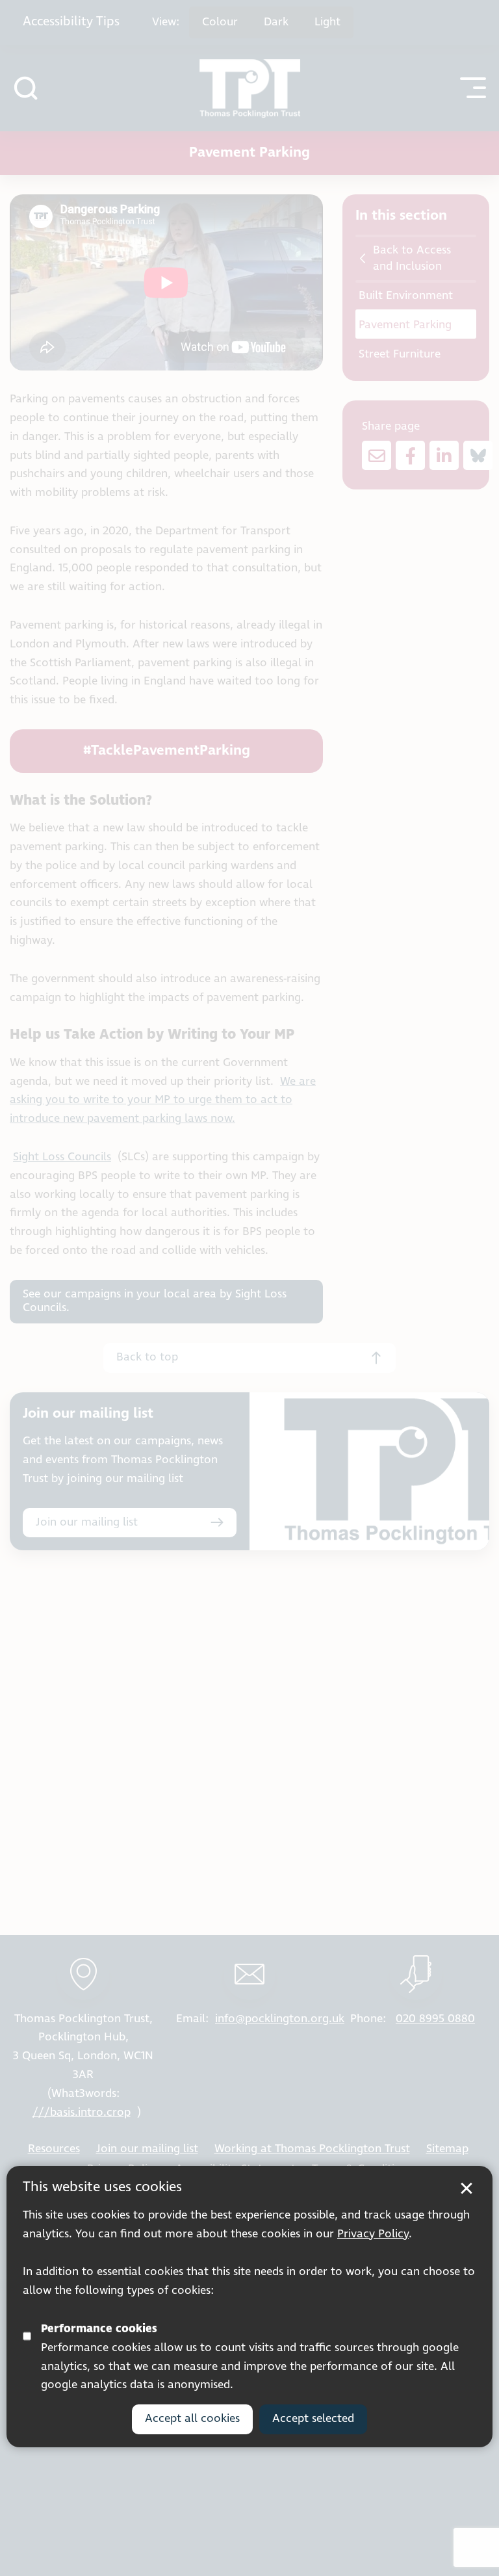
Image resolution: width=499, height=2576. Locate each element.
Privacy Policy (373, 2234)
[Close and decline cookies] (467, 2189)
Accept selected (313, 2419)
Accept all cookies (192, 2419)
